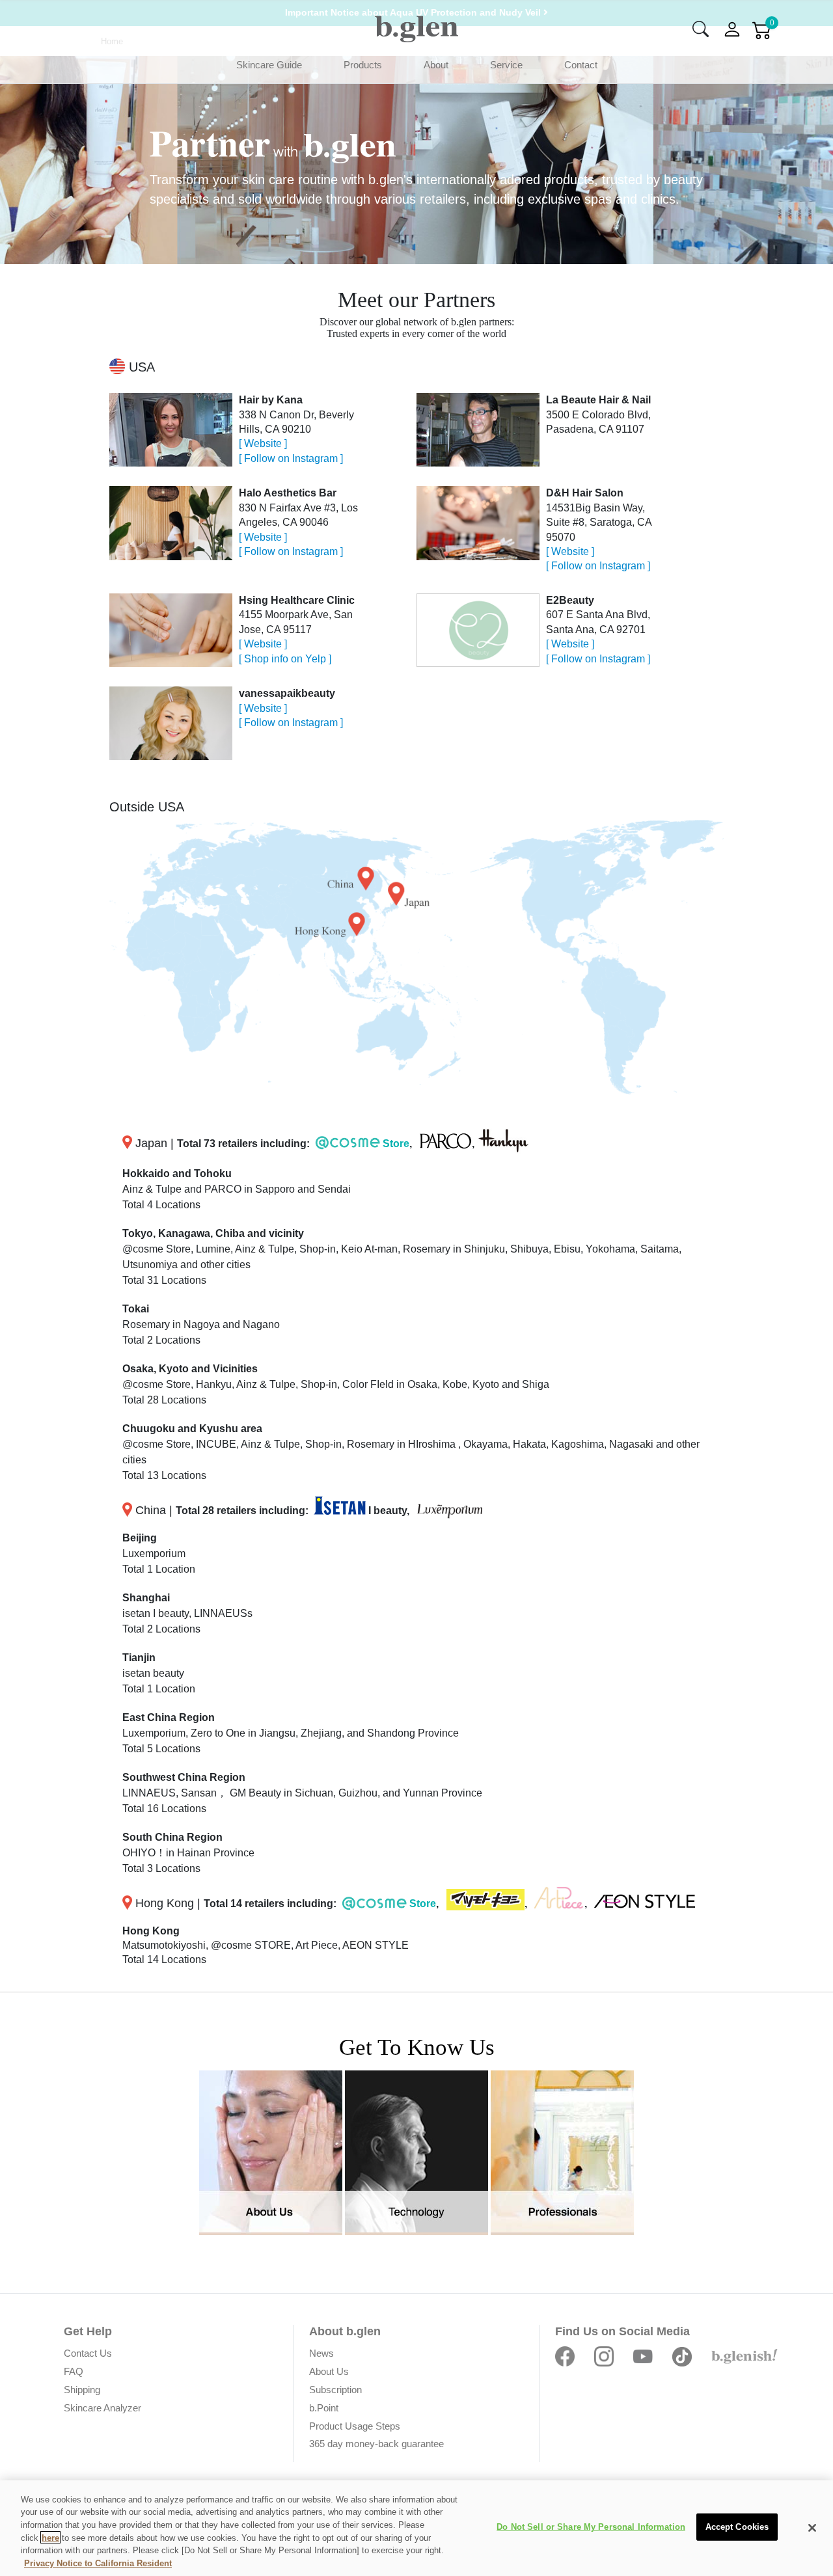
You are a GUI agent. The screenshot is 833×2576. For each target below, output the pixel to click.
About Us (329, 2371)
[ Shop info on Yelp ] (285, 659)
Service (506, 65)
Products (363, 65)
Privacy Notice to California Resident (98, 2563)
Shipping (82, 2390)
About (436, 65)
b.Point (324, 2408)
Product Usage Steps (355, 2426)
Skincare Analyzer (102, 2408)
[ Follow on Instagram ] (291, 458)
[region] (416, 2528)
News (321, 2353)
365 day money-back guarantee (376, 2444)
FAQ (74, 2371)
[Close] (812, 2528)
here (50, 2537)
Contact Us (88, 2353)
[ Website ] (263, 443)
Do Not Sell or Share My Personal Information (591, 2527)
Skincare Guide (269, 65)
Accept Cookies (737, 2527)
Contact (581, 65)
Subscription (335, 2390)
